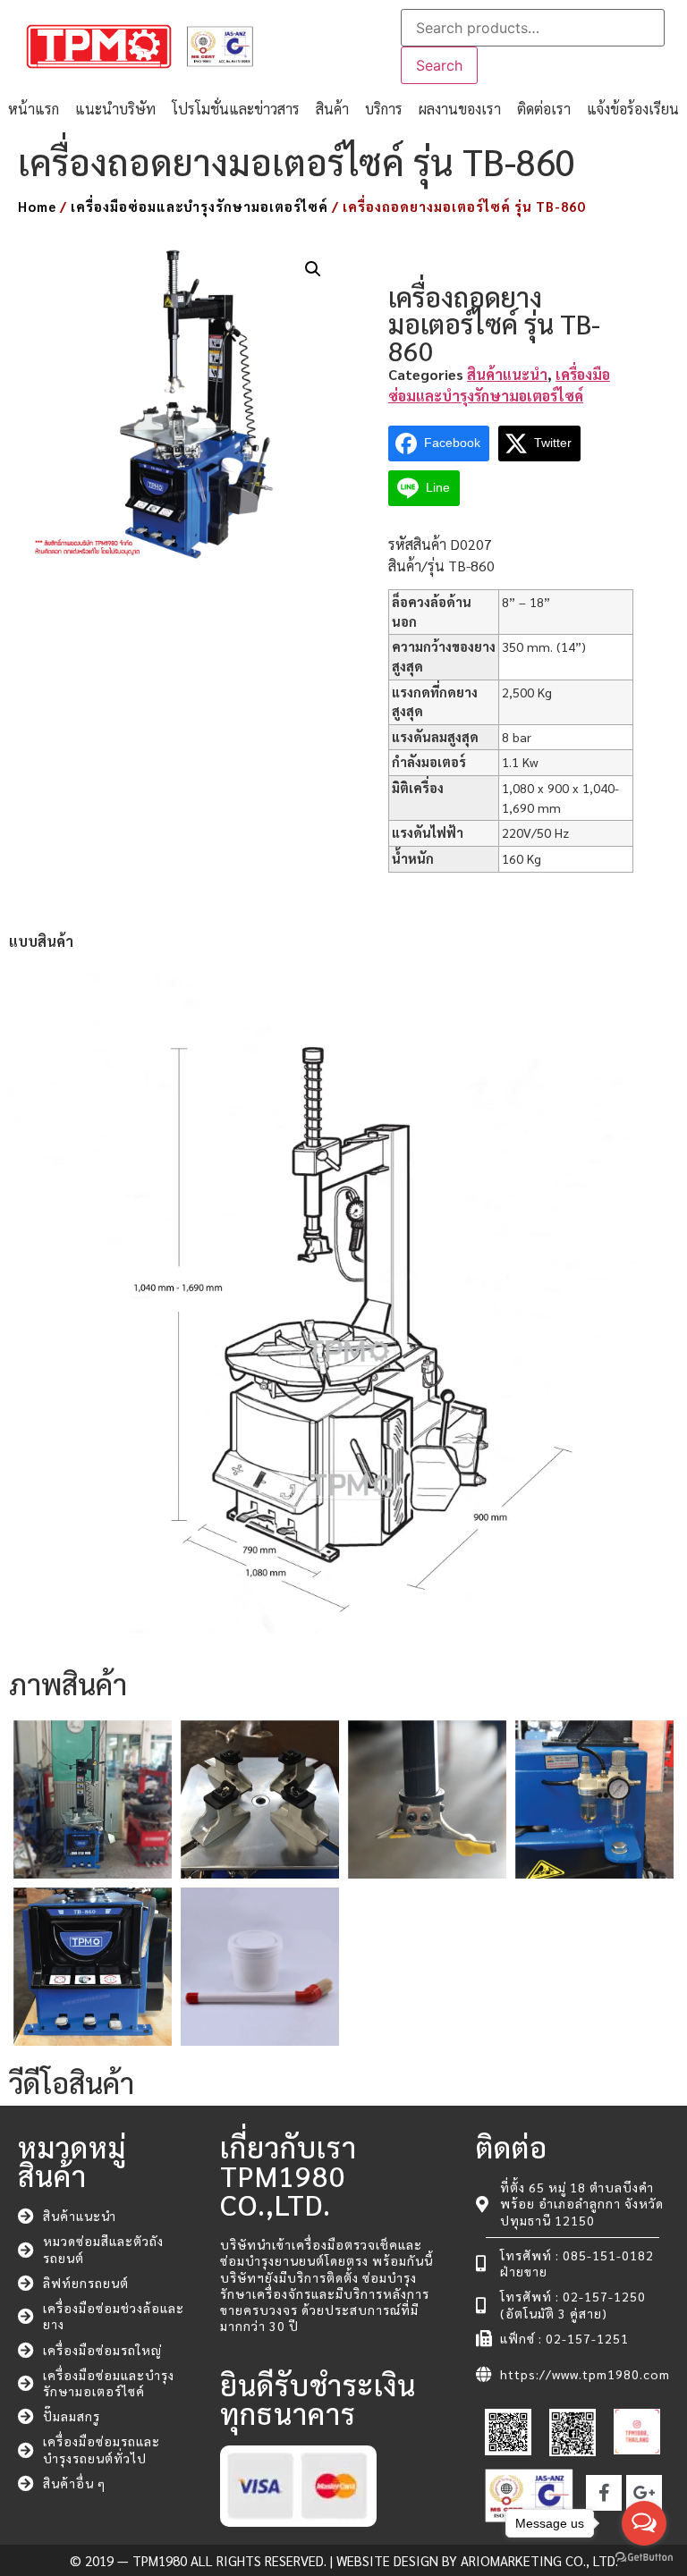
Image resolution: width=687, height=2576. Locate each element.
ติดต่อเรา (544, 109)
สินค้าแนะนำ (507, 374)
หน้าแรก (34, 109)
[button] (313, 269)
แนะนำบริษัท (115, 109)
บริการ (384, 109)
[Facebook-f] (604, 2493)
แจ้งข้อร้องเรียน (633, 109)
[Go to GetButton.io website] (644, 2558)
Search (439, 65)
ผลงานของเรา (460, 109)
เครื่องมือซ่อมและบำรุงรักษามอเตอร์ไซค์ (199, 206)
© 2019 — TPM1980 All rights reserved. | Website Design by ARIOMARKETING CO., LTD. (344, 2560)
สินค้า (332, 109)
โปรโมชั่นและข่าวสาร (236, 109)
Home (37, 206)
